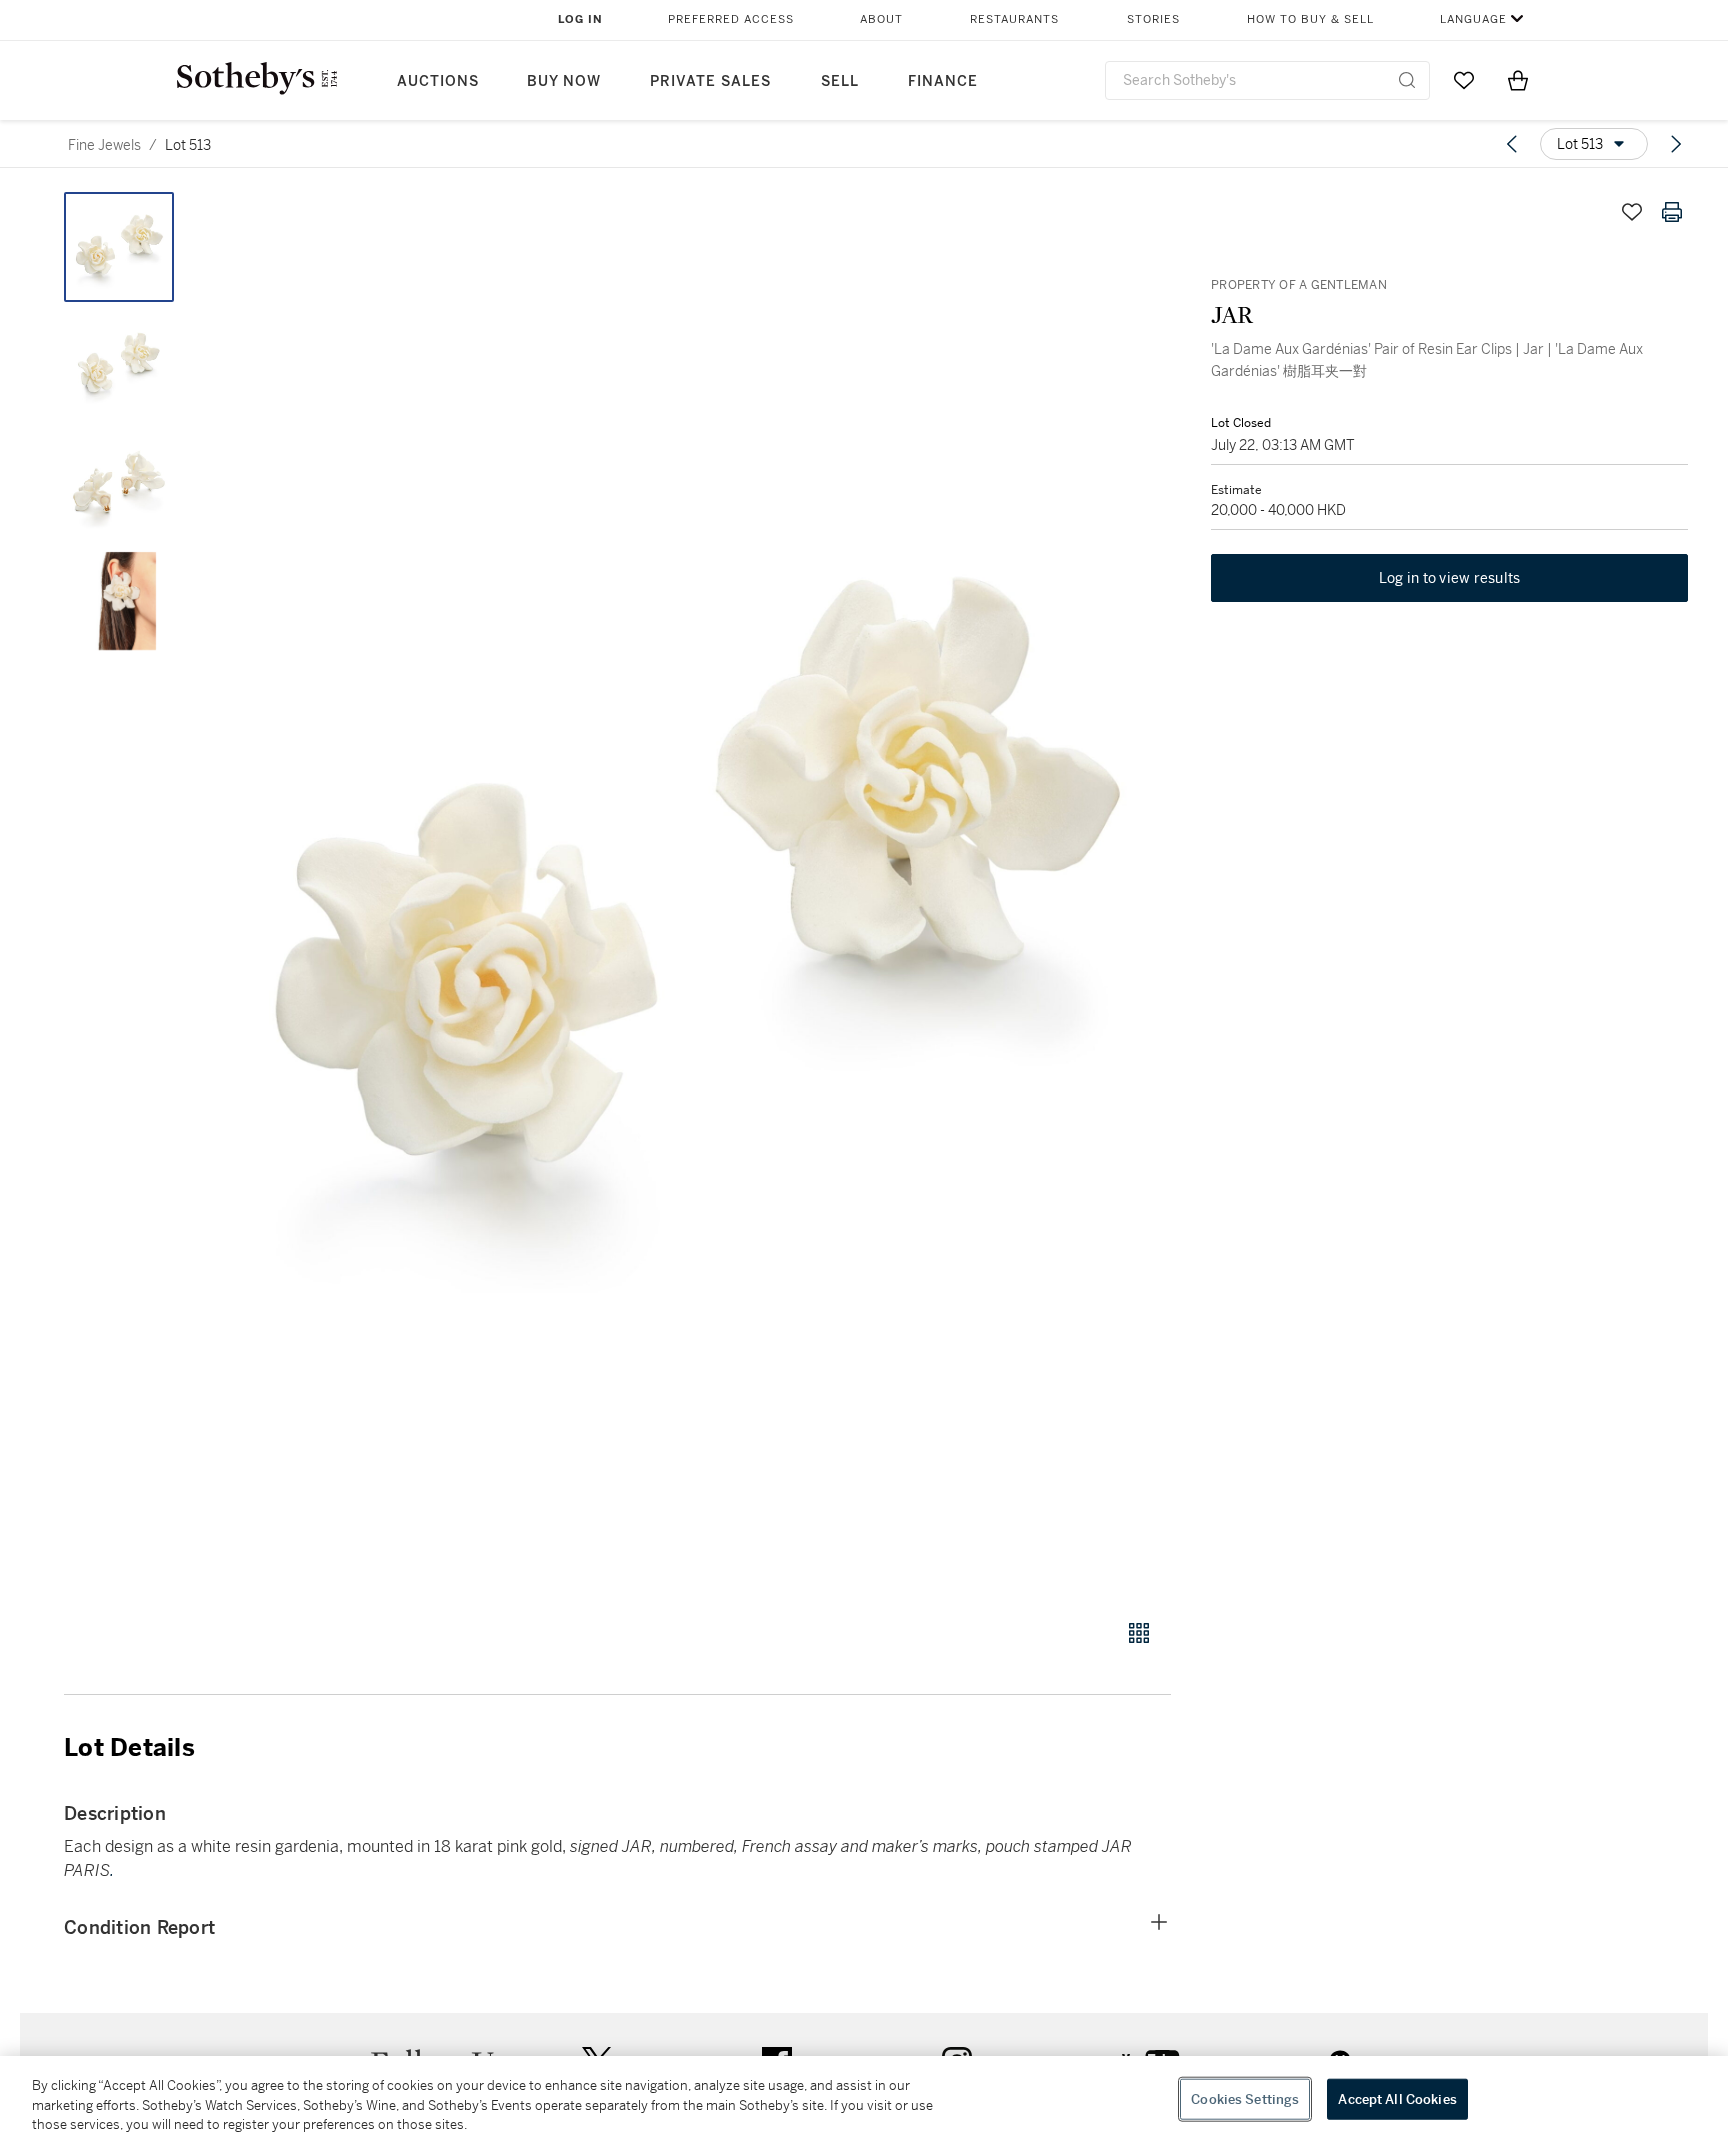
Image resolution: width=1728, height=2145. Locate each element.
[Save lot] (1632, 212)
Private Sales (710, 81)
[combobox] (1267, 80)
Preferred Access (731, 19)
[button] (694, 894)
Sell (840, 81)
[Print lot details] (1672, 212)
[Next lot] (1676, 144)
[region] (864, 2100)
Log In (580, 19)
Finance (943, 81)
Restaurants (1014, 19)
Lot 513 (188, 145)
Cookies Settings (1245, 2098)
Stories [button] (1153, 19)
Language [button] (1473, 19)
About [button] (881, 19)
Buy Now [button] (564, 81)
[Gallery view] (1139, 1633)
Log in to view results (1450, 578)
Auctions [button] (438, 81)
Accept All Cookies (1397, 2098)
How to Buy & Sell (1310, 19)
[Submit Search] (1407, 80)
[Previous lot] (1512, 144)
